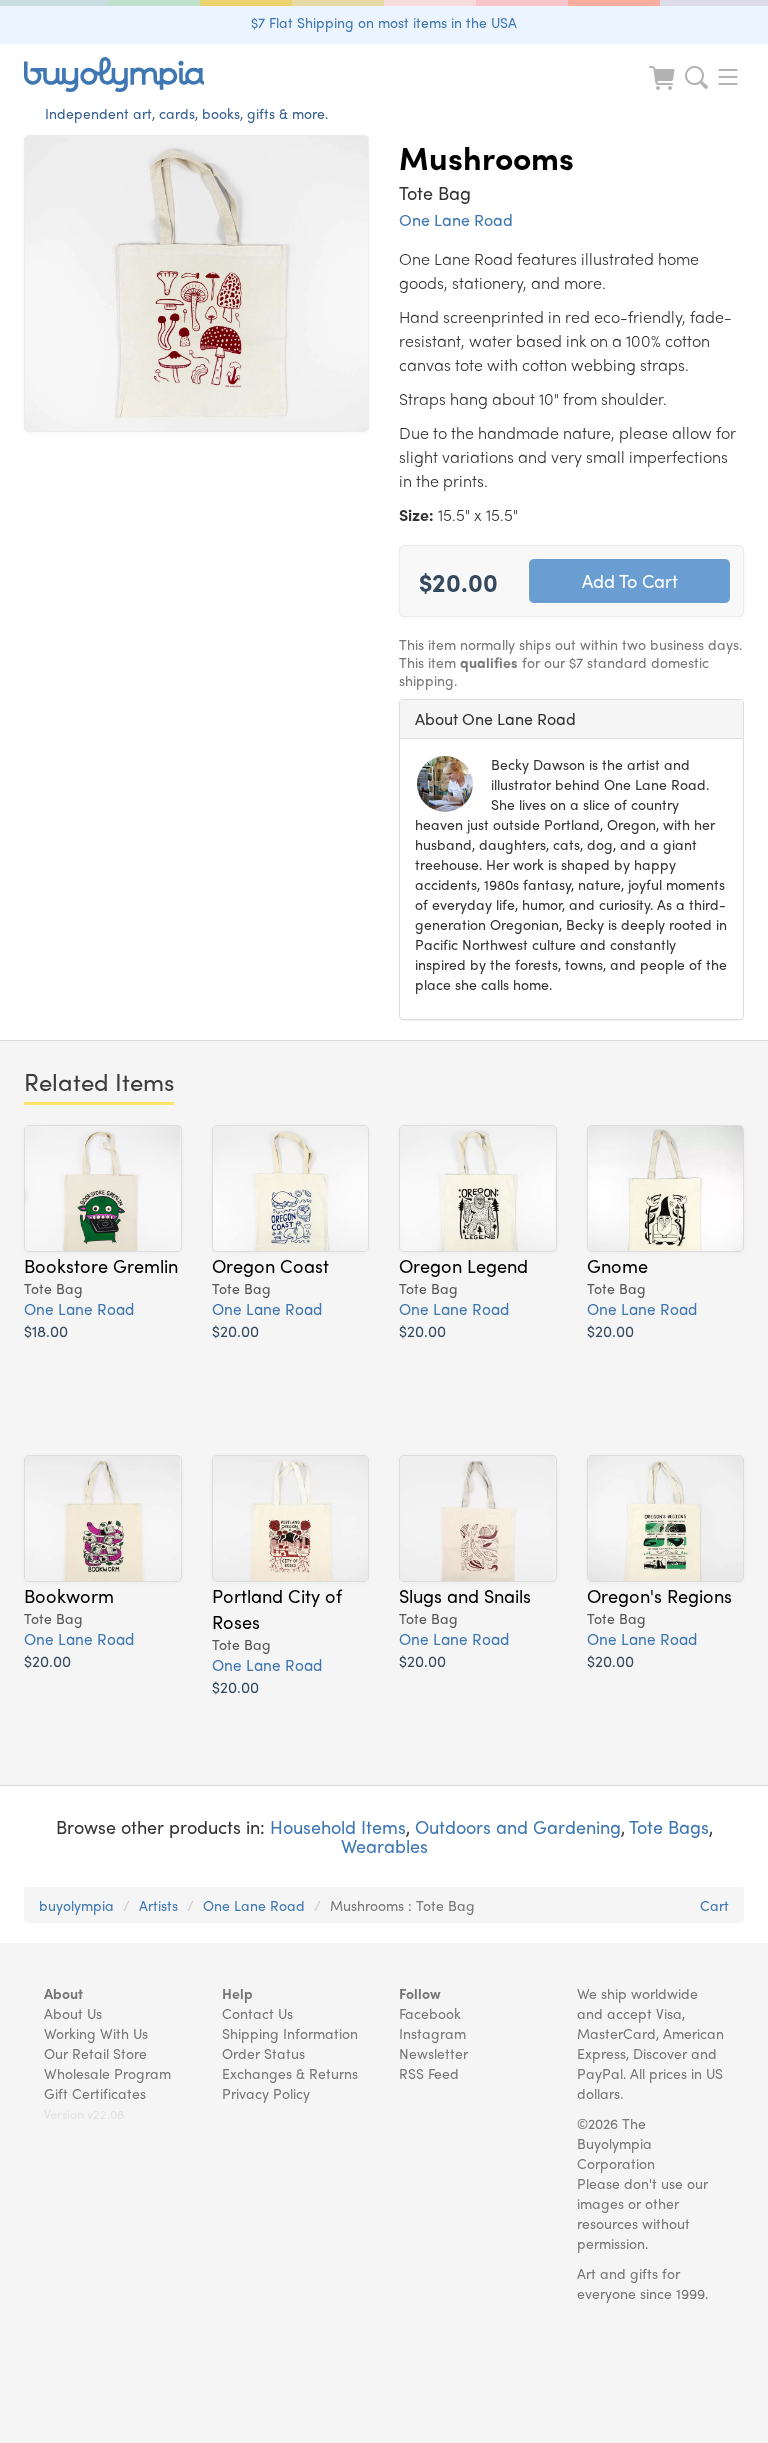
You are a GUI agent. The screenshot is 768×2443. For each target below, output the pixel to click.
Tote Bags (669, 1826)
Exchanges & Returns (290, 2073)
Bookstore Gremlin (101, 1265)
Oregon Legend (463, 1265)
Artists (158, 1905)
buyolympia (76, 1905)
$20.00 (235, 1330)
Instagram (432, 2033)
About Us (73, 2013)
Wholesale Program (107, 2073)
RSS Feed (429, 2073)
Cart (714, 1905)
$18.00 (46, 1330)
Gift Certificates (95, 2093)
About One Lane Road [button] (495, 718)
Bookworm (69, 1595)
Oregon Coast (270, 1265)
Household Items (338, 1826)
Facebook (430, 2013)
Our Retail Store (95, 2053)
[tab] (571, 719)
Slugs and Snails (465, 1595)
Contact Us (257, 2013)
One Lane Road (456, 219)
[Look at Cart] (664, 90)
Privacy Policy (266, 2093)
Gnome (617, 1265)
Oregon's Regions (659, 1595)
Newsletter (433, 2053)
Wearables (384, 1845)
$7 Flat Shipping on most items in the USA (384, 22)
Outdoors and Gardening (518, 1826)
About (63, 1993)
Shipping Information (290, 2033)
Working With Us (96, 2033)
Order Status (263, 2053)
